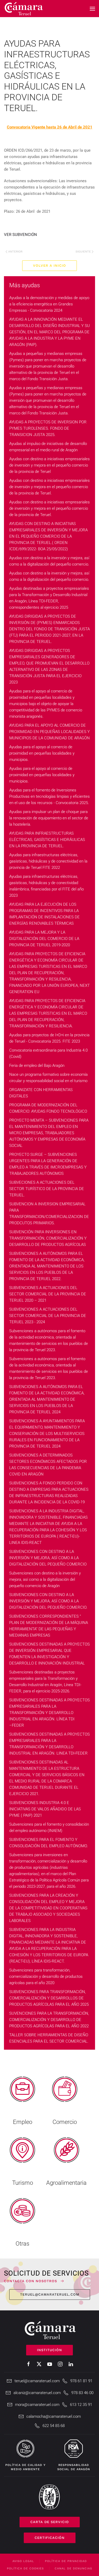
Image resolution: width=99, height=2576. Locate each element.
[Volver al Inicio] (24, 9)
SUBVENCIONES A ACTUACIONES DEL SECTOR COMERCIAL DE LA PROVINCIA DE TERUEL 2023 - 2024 (48, 1316)
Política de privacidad (66, 2561)
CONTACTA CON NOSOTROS (30, 2281)
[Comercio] (65, 2099)
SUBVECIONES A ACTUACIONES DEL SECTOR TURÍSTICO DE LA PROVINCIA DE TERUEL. (47, 1189)
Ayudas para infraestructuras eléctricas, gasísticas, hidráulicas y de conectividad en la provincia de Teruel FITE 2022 (48, 861)
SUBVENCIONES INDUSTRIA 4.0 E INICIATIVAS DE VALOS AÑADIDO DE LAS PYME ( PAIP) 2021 (45, 1809)
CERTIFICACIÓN (50, 2538)
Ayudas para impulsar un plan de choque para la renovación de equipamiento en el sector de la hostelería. (49, 818)
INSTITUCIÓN (49, 2350)
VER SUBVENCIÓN (20, 235)
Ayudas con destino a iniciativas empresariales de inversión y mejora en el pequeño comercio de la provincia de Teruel (49, 465)
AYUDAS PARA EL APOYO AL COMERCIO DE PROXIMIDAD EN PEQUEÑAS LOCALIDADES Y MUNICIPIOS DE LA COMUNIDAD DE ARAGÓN (49, 732)
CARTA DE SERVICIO (50, 2522)
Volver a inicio (49, 266)
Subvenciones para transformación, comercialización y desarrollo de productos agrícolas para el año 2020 (46, 1976)
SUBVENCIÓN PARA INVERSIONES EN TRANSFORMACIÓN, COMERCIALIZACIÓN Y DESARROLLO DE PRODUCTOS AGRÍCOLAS (48, 1238)
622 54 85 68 (54, 2426)
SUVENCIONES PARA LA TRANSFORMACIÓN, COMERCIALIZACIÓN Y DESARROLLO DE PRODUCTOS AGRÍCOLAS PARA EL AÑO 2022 (49, 2020)
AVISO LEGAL (23, 2561)
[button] (92, 9)
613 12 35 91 (81, 2405)
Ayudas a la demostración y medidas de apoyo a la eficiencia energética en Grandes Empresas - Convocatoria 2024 (49, 304)
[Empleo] (22, 2099)
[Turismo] (22, 2159)
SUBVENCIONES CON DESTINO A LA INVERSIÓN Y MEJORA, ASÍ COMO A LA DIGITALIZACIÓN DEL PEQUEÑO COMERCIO (48, 1558)
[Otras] (22, 2220)
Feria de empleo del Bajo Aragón (37, 1066)
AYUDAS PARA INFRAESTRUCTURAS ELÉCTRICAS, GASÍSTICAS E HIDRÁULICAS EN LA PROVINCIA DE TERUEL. (47, 840)
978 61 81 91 (81, 2381)
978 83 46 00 (82, 2393)
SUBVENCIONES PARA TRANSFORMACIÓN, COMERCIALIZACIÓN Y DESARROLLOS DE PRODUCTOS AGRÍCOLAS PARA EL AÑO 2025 (49, 1998)
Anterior (15, 252)
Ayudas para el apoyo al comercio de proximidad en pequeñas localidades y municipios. (42, 753)
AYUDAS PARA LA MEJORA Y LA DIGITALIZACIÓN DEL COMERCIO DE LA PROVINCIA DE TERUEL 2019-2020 (44, 939)
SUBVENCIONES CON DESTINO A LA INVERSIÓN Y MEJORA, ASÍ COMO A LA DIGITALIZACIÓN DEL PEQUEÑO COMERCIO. (48, 1601)
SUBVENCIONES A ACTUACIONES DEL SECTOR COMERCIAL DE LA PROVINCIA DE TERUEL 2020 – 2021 (48, 1294)
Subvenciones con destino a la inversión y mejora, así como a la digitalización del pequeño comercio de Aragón (45, 1579)
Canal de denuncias (73, 2568)
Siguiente (83, 252)
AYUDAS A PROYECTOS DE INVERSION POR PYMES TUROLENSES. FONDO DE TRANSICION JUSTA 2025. (48, 428)
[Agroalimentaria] (66, 2159)
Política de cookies (25, 2568)
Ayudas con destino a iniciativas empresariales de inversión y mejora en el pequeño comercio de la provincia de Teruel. (49, 487)
